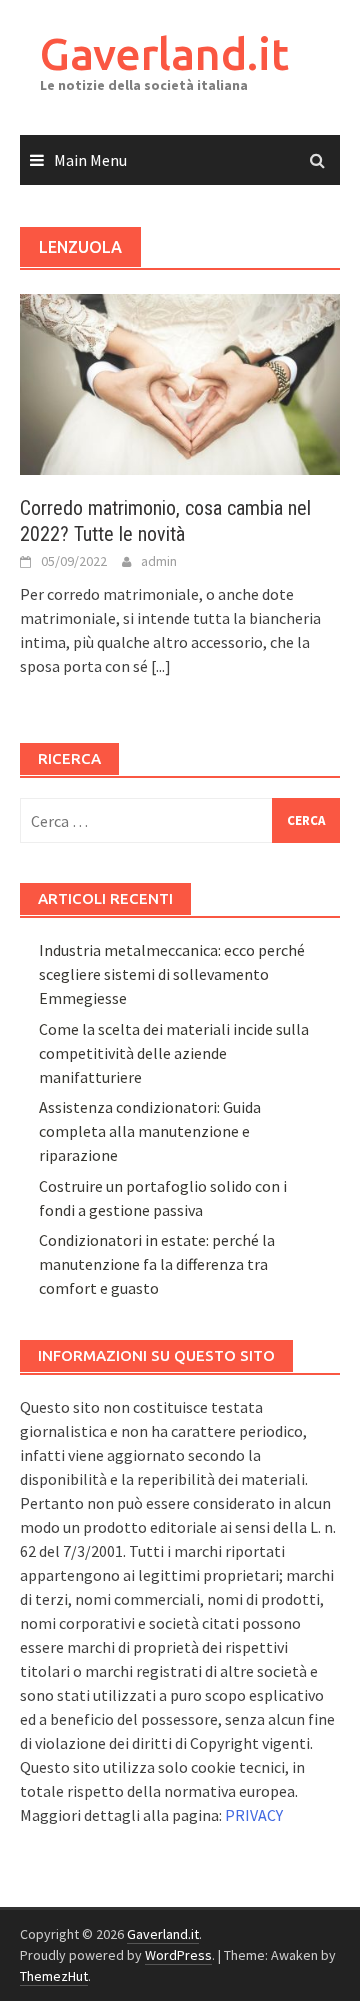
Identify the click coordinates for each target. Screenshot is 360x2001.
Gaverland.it (164, 53)
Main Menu (90, 160)
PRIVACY (254, 1815)
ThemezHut (54, 1976)
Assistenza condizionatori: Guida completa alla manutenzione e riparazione (150, 1131)
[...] (161, 666)
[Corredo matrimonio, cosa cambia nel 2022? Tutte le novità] (180, 383)
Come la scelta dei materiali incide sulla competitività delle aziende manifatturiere (174, 1053)
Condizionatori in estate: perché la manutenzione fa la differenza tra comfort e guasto (157, 1264)
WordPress (178, 1955)
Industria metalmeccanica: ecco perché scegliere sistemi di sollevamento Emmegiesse (172, 974)
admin (159, 561)
